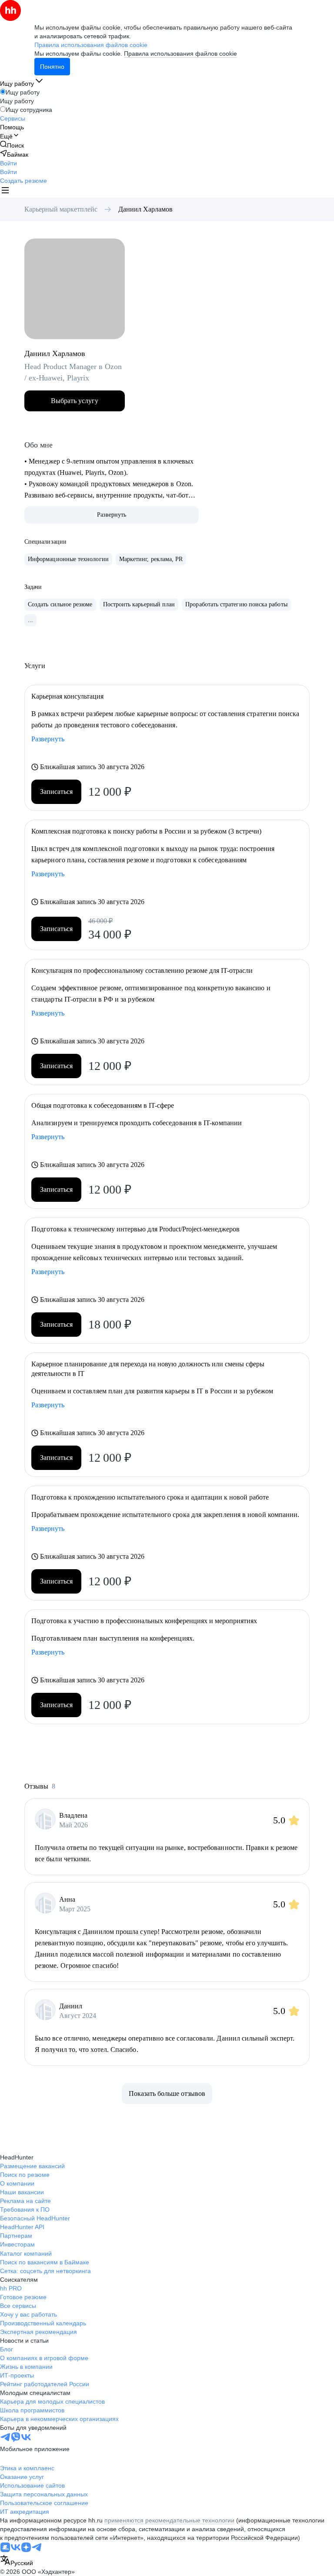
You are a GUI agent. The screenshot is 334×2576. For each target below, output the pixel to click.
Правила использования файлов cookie (180, 54)
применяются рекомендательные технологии (169, 2520)
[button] (8, 163)
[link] (12, 145)
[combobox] (17, 2561)
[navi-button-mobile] (5, 191)
